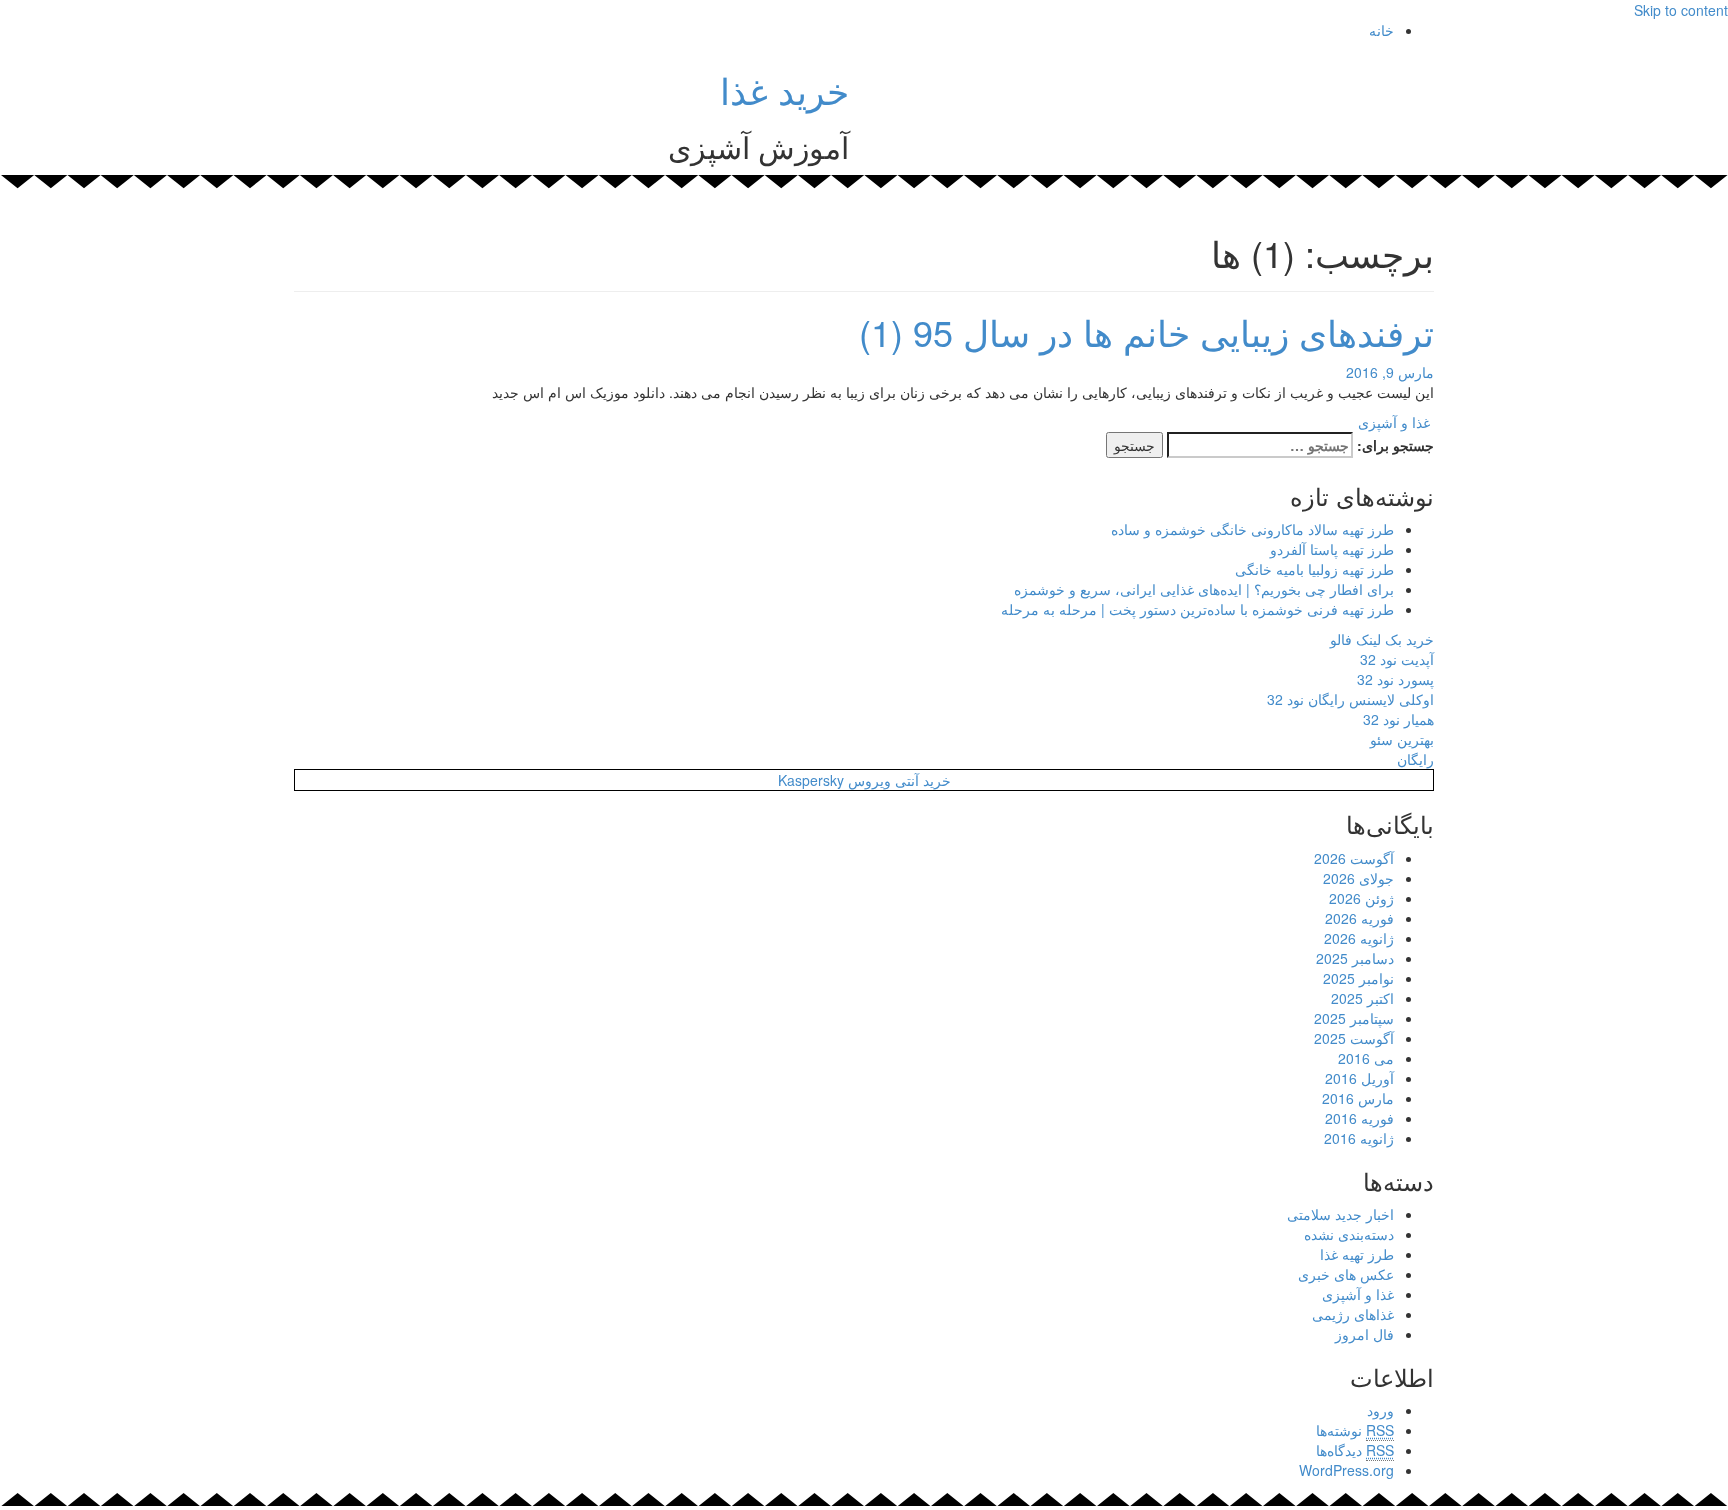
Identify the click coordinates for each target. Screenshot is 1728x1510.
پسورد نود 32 (1395, 679)
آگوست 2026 (1354, 858)
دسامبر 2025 (1355, 958)
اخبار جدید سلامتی (1340, 1214)
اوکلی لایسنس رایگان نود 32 (1350, 699)
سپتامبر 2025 (1354, 1018)
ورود (1380, 1410)
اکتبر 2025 (1362, 998)
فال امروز (1364, 1334)
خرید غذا (784, 89)
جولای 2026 (1358, 878)
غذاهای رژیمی (1353, 1314)
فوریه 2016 (1359, 1118)
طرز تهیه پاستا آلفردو (1332, 549)
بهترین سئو (1402, 739)
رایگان (1415, 759)
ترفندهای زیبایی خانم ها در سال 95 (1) (1146, 331)
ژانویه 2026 (1359, 938)
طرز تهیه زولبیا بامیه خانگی (1314, 569)
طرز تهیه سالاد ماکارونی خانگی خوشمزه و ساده (1252, 529)
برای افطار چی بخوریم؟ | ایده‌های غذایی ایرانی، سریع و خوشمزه (1204, 589)
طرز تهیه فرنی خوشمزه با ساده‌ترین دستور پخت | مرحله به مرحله (1197, 609)
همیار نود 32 (1398, 719)
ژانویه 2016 (1359, 1138)
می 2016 (1366, 1058)
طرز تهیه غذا (1357, 1254)
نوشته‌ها (1355, 1430)
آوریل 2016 (1359, 1078)
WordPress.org (1346, 1470)
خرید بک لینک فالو (1382, 639)
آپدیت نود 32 (1397, 659)
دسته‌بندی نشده (1349, 1234)
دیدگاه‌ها (1355, 1450)
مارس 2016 (1358, 1098)
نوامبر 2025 (1358, 978)
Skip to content (1681, 10)
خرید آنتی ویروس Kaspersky (864, 780)
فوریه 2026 (1359, 918)
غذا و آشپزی (1394, 422)
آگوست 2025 (1354, 1038)
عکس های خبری (1346, 1274)
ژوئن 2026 (1361, 898)
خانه (1381, 30)
